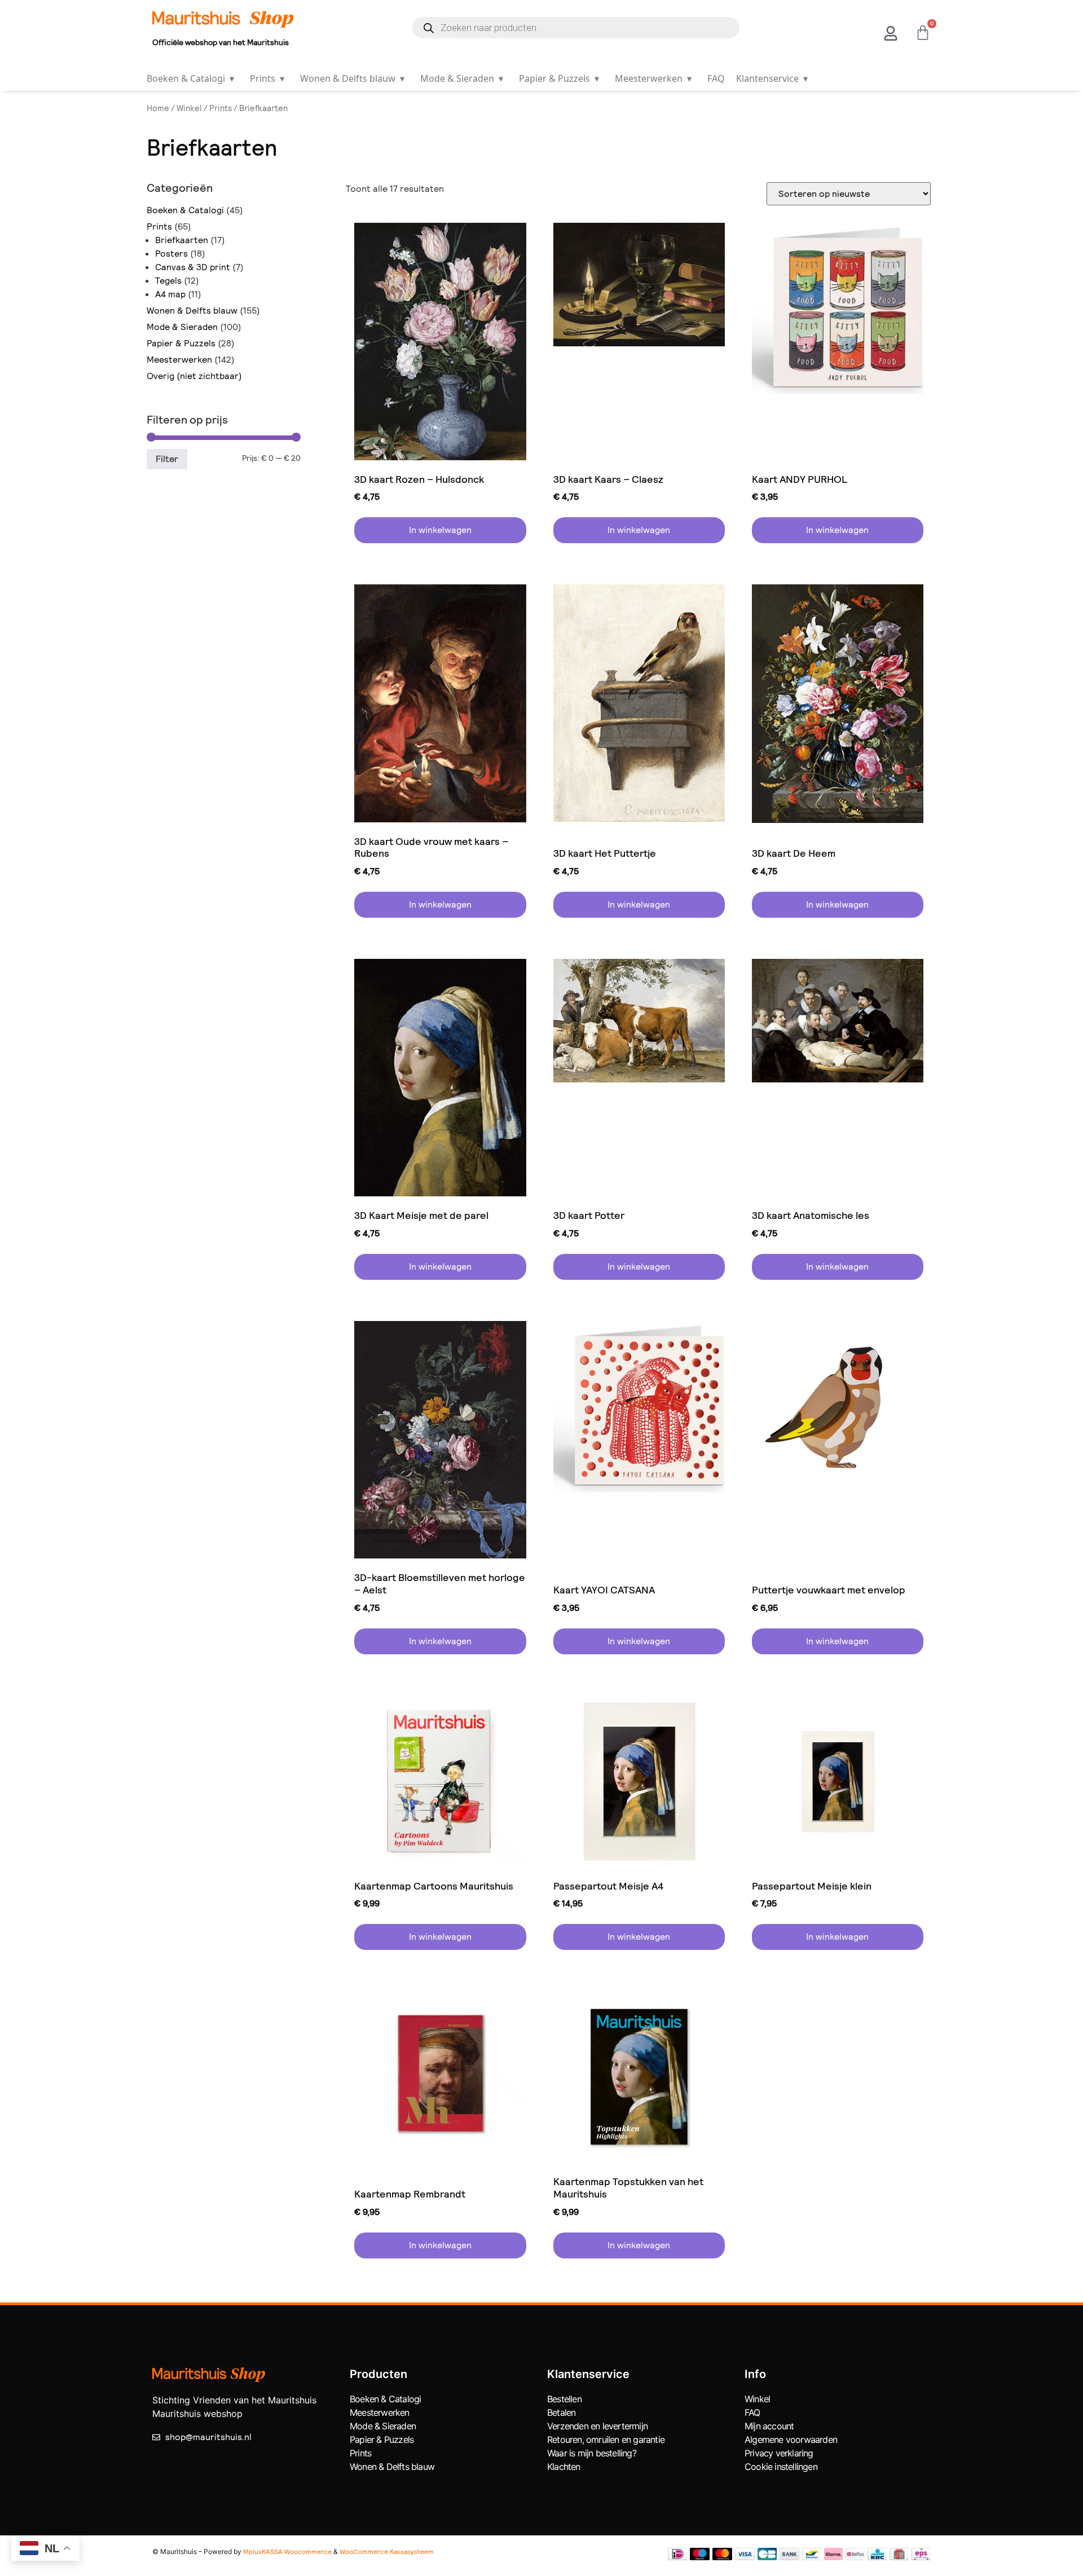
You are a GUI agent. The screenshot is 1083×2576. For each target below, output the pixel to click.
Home (158, 108)
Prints (267, 78)
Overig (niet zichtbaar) (194, 376)
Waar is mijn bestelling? (592, 2453)
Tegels (168, 281)
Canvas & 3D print (193, 267)
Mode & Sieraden (462, 78)
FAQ (716, 78)
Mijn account (769, 2426)
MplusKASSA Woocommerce (287, 2552)
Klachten (564, 2467)
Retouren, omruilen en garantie (606, 2440)
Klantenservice (772, 78)
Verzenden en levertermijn (597, 2426)
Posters (171, 254)
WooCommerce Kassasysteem (387, 2552)
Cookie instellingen (781, 2467)
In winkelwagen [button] (440, 530)
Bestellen (564, 2399)
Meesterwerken (653, 78)
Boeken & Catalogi (190, 78)
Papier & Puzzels (559, 78)
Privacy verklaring (779, 2453)
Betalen (561, 2412)
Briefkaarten (182, 240)
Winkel (189, 108)
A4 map (170, 294)
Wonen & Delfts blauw (352, 78)
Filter (167, 459)
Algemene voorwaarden (791, 2440)
